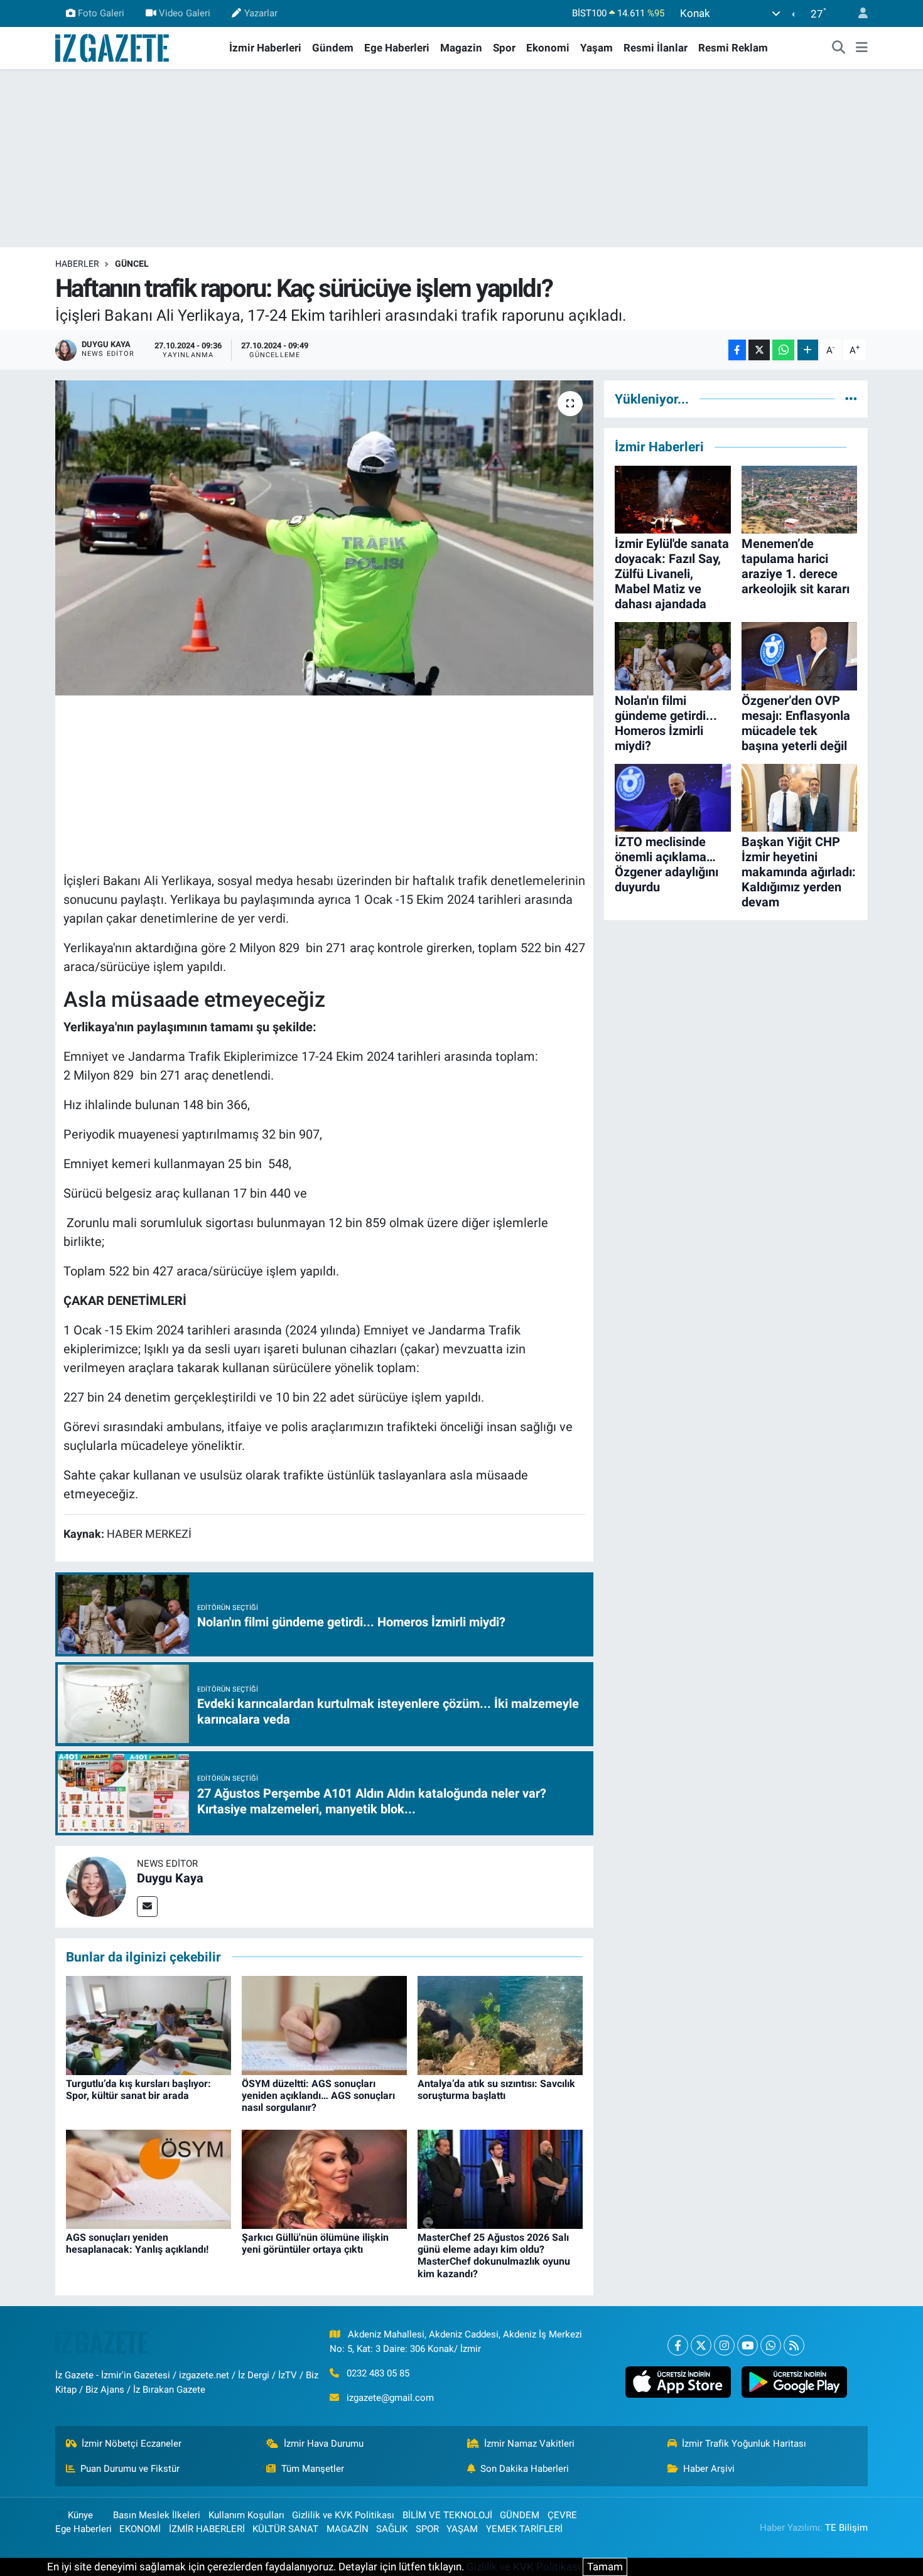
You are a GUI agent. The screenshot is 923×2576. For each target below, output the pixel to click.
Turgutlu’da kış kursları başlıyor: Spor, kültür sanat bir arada (138, 2090)
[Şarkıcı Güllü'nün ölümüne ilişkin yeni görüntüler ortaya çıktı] (324, 2178)
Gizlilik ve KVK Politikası (343, 2515)
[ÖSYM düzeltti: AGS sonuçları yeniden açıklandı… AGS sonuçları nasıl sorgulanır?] (324, 2024)
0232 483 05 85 (378, 2373)
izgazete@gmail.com (390, 2398)
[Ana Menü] (862, 48)
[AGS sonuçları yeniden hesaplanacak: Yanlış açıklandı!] (148, 2178)
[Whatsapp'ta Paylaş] (783, 350)
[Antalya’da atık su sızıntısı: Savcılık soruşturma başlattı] (500, 2024)
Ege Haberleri (397, 48)
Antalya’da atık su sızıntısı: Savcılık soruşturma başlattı (496, 2090)
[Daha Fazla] (808, 350)
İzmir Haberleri (265, 48)
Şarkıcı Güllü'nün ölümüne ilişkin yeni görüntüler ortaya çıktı (315, 2243)
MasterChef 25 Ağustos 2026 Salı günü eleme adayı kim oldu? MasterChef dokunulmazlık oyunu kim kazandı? (494, 2256)
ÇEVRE (562, 2515)
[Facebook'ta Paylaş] (737, 350)
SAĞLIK (392, 2529)
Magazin (461, 48)
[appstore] (678, 2382)
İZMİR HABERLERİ (207, 2529)
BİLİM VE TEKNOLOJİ (447, 2515)
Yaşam (596, 48)
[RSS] (794, 2345)
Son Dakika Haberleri (525, 2469)
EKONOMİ (140, 2529)
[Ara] (839, 48)
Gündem (333, 48)
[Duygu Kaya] (96, 1886)
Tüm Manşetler (313, 2469)
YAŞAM (462, 2529)
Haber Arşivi (709, 2469)
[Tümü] (851, 399)
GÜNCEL (132, 264)
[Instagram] (724, 2345)
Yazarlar (261, 13)
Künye (80, 2515)
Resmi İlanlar (656, 48)
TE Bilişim (846, 2528)
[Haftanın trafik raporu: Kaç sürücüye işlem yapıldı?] (324, 538)
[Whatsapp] (771, 2345)
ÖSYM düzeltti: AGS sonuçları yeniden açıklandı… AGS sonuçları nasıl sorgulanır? (318, 2096)
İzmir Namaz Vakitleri (529, 2444)
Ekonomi (548, 48)
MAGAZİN (348, 2529)
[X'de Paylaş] (759, 350)
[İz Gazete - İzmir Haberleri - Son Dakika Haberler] (113, 47)
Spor (504, 48)
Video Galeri (185, 13)
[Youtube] (748, 2345)
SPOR (427, 2529)
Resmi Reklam (733, 48)
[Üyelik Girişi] (858, 13)
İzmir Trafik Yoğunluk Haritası (744, 2444)
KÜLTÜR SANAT (285, 2529)
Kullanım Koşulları (246, 2515)
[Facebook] (678, 2345)
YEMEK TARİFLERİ (524, 2529)
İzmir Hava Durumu (324, 2444)
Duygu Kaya (170, 1878)
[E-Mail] (147, 1907)
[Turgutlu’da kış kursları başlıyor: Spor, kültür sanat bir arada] (148, 2024)
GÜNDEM (520, 2515)
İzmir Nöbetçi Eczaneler (132, 2444)
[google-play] (794, 2382)
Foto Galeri (101, 13)
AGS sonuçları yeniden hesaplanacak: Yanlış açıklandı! (137, 2243)
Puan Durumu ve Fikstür (130, 2469)
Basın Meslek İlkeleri (157, 2515)
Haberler (77, 264)
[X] (701, 2345)
